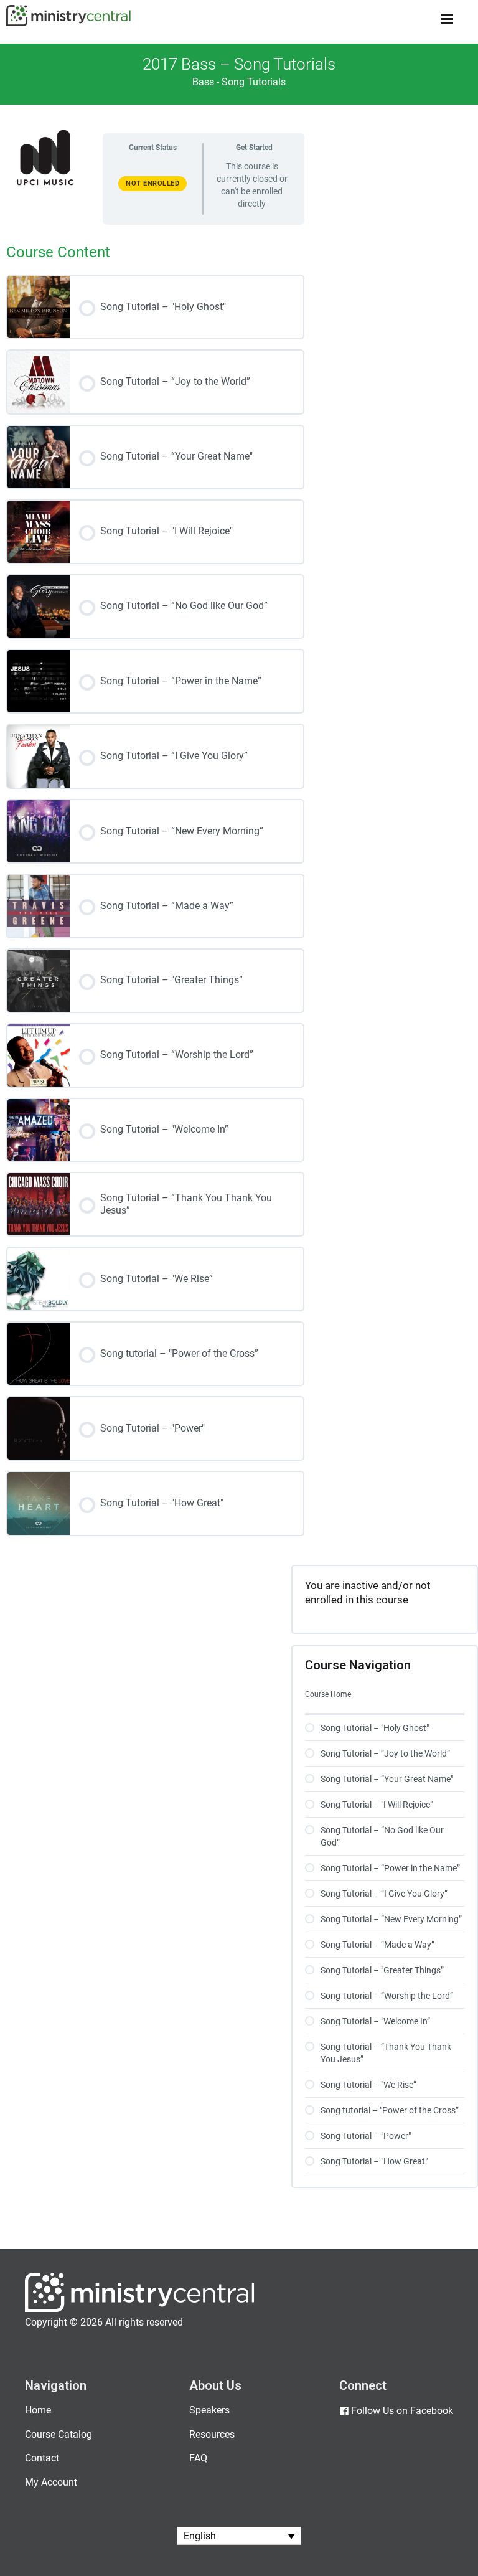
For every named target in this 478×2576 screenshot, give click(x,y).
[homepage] (140, 2309)
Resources (212, 2434)
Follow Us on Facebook (402, 2411)
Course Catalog (59, 2434)
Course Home (328, 1694)
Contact (42, 2458)
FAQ (198, 2458)
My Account (51, 2482)
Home (38, 2410)
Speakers (209, 2410)
